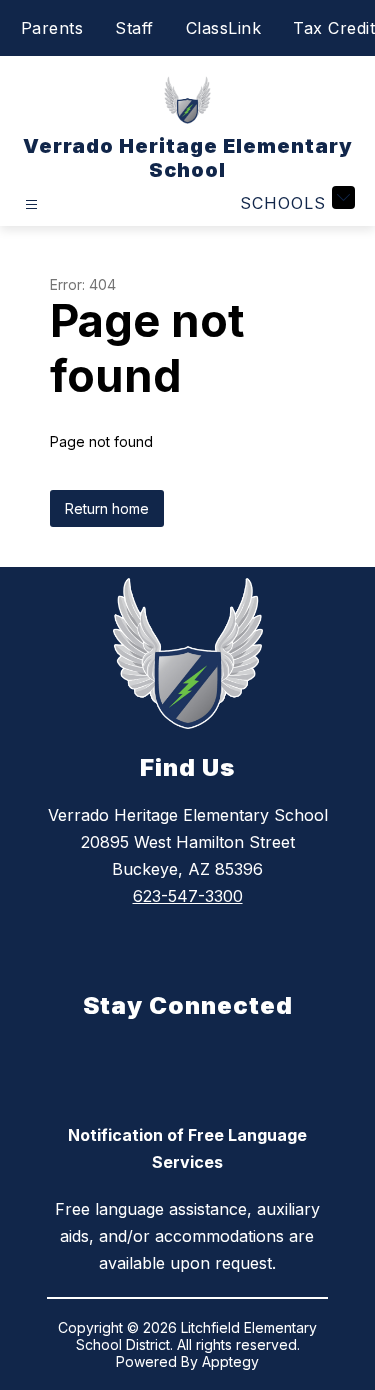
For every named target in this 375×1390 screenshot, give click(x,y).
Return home (107, 508)
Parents (52, 28)
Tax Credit (334, 28)
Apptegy (230, 1361)
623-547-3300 (188, 896)
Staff (134, 28)
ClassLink (224, 28)
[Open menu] (31, 204)
